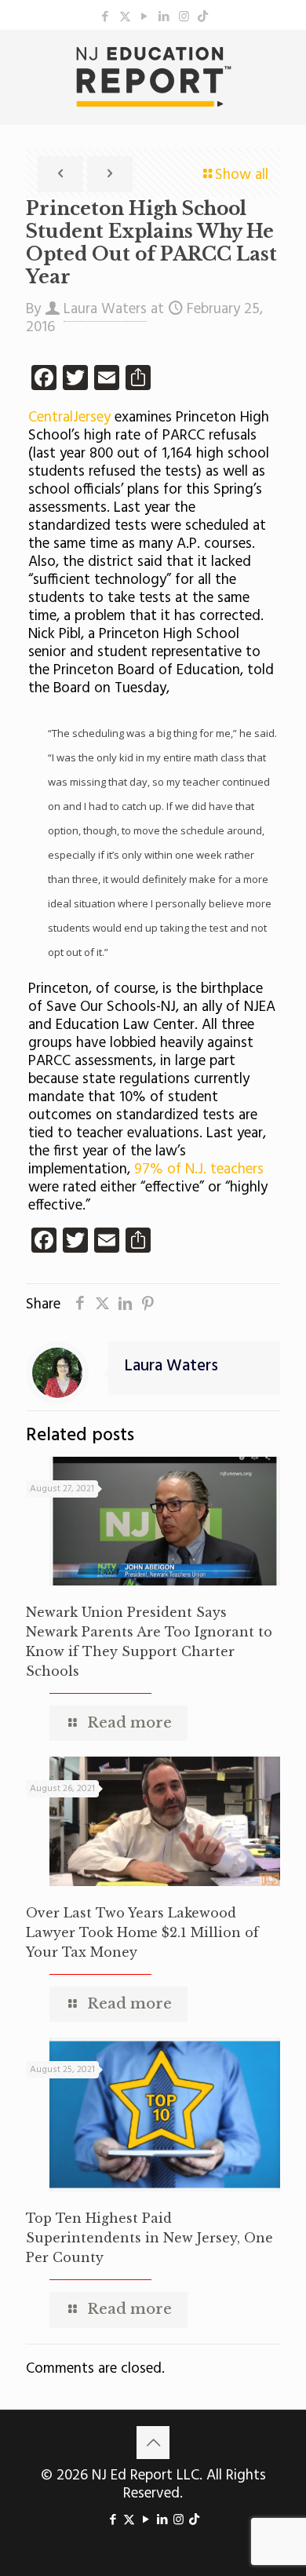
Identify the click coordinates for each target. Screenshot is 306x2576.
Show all (242, 175)
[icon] (203, 17)
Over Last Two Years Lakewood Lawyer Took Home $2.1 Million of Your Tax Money (142, 1932)
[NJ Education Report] (153, 77)
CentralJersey (69, 418)
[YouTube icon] (145, 17)
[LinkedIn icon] (164, 17)
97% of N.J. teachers (199, 1169)
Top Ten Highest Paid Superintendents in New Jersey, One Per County (149, 2238)
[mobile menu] (285, 61)
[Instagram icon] (184, 17)
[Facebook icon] (106, 17)
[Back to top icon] (153, 2443)
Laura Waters (105, 309)
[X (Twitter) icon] (125, 17)
